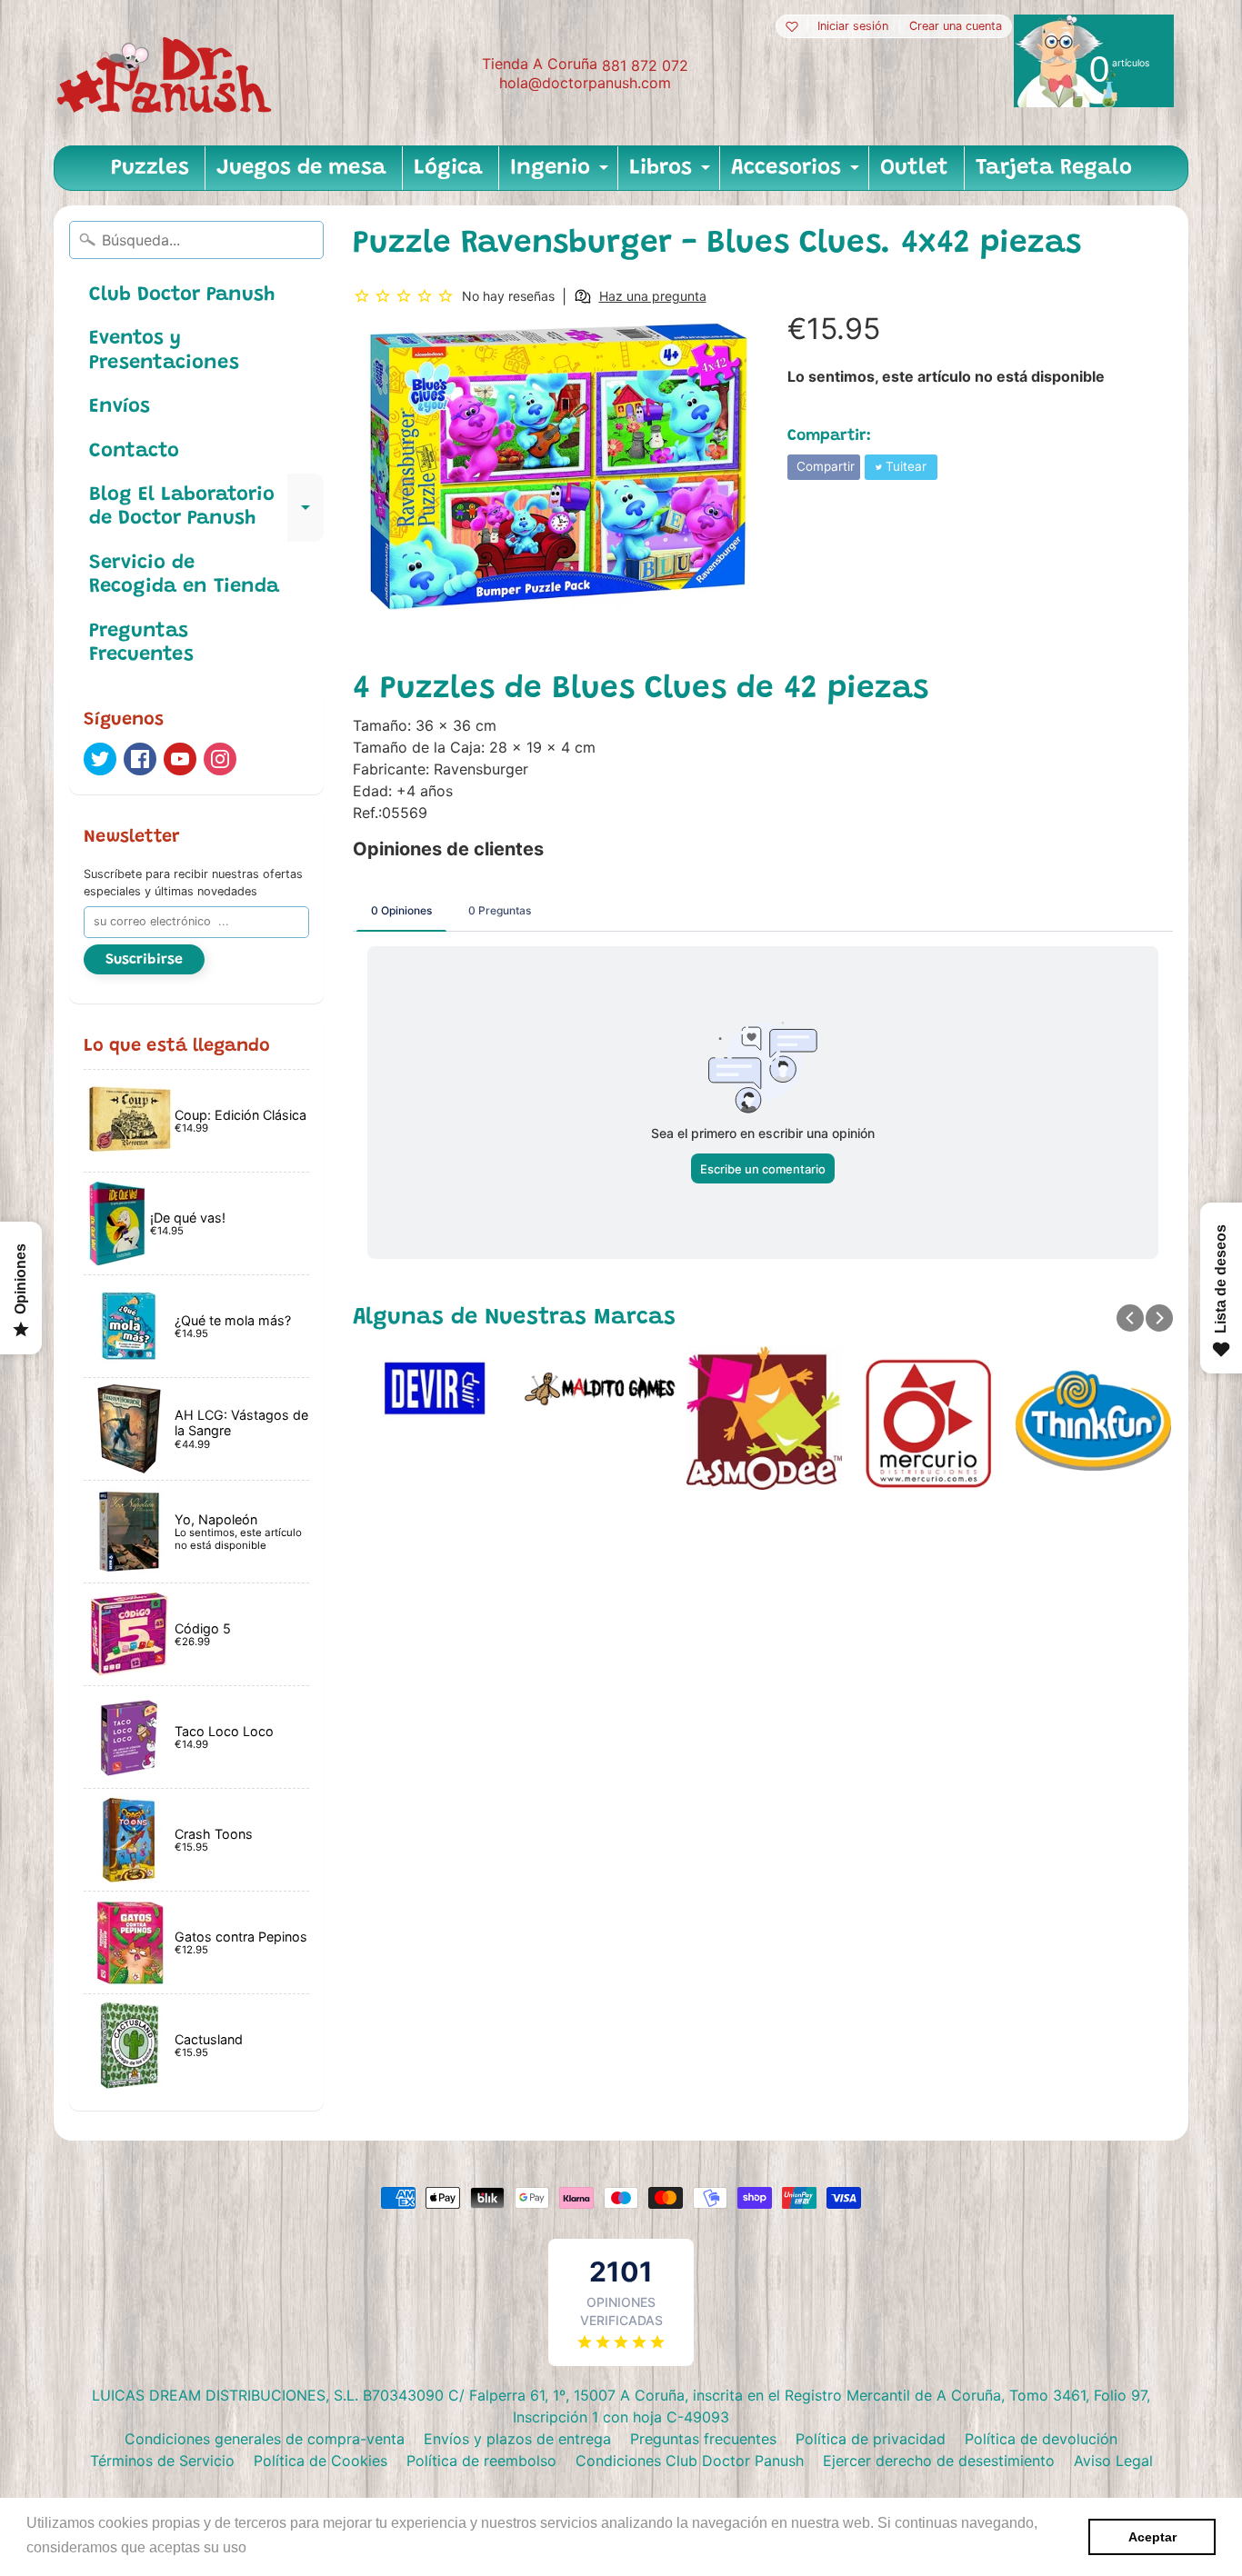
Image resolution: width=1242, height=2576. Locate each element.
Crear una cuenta (956, 27)
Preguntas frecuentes (703, 2439)
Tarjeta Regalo (1054, 168)
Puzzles (150, 168)
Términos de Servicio (162, 2461)
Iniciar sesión (853, 27)
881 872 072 (645, 65)
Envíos (120, 407)
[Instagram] (220, 759)
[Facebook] (140, 759)
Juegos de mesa (301, 168)
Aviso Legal (1113, 2461)
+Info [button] (269, 2547)
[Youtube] (180, 759)
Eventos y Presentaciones (164, 351)
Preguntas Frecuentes (141, 644)
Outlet (914, 168)
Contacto (134, 452)
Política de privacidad (871, 2439)
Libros (672, 174)
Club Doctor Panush (182, 295)
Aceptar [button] (1152, 2537)
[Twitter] (100, 759)
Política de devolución (1041, 2439)
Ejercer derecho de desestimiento (939, 2461)
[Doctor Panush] (167, 73)
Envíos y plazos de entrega (517, 2439)
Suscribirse (144, 960)
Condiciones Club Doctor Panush (690, 2461)
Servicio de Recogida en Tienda (184, 575)
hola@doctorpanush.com (585, 83)
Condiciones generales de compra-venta (265, 2439)
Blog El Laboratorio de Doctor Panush (206, 508)
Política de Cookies (321, 2461)
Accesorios (797, 174)
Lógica (448, 168)
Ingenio (561, 174)
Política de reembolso (481, 2461)
